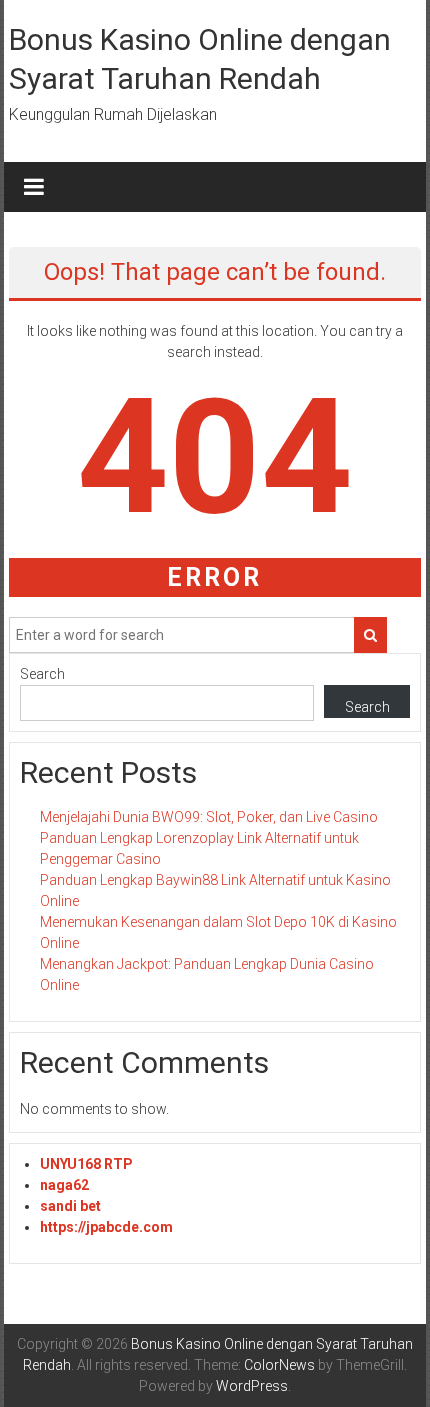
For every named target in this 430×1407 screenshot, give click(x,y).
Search (42, 674)
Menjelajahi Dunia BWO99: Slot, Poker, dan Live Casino (209, 817)
